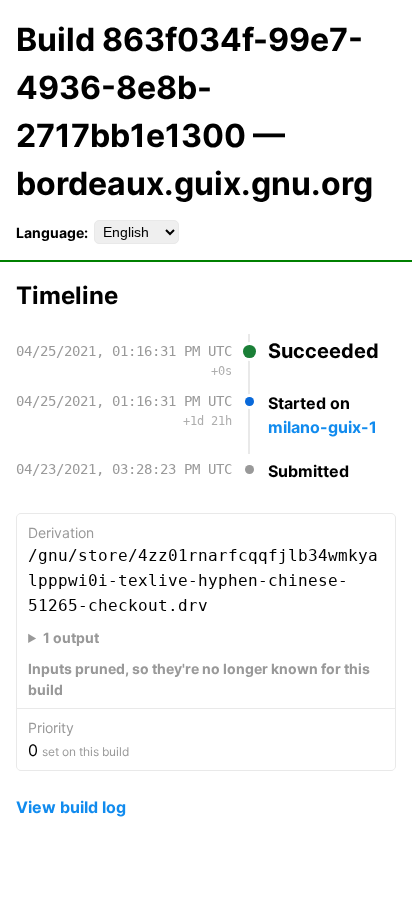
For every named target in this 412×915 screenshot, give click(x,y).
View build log (71, 807)
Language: (52, 232)
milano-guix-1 (322, 427)
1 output (71, 637)
